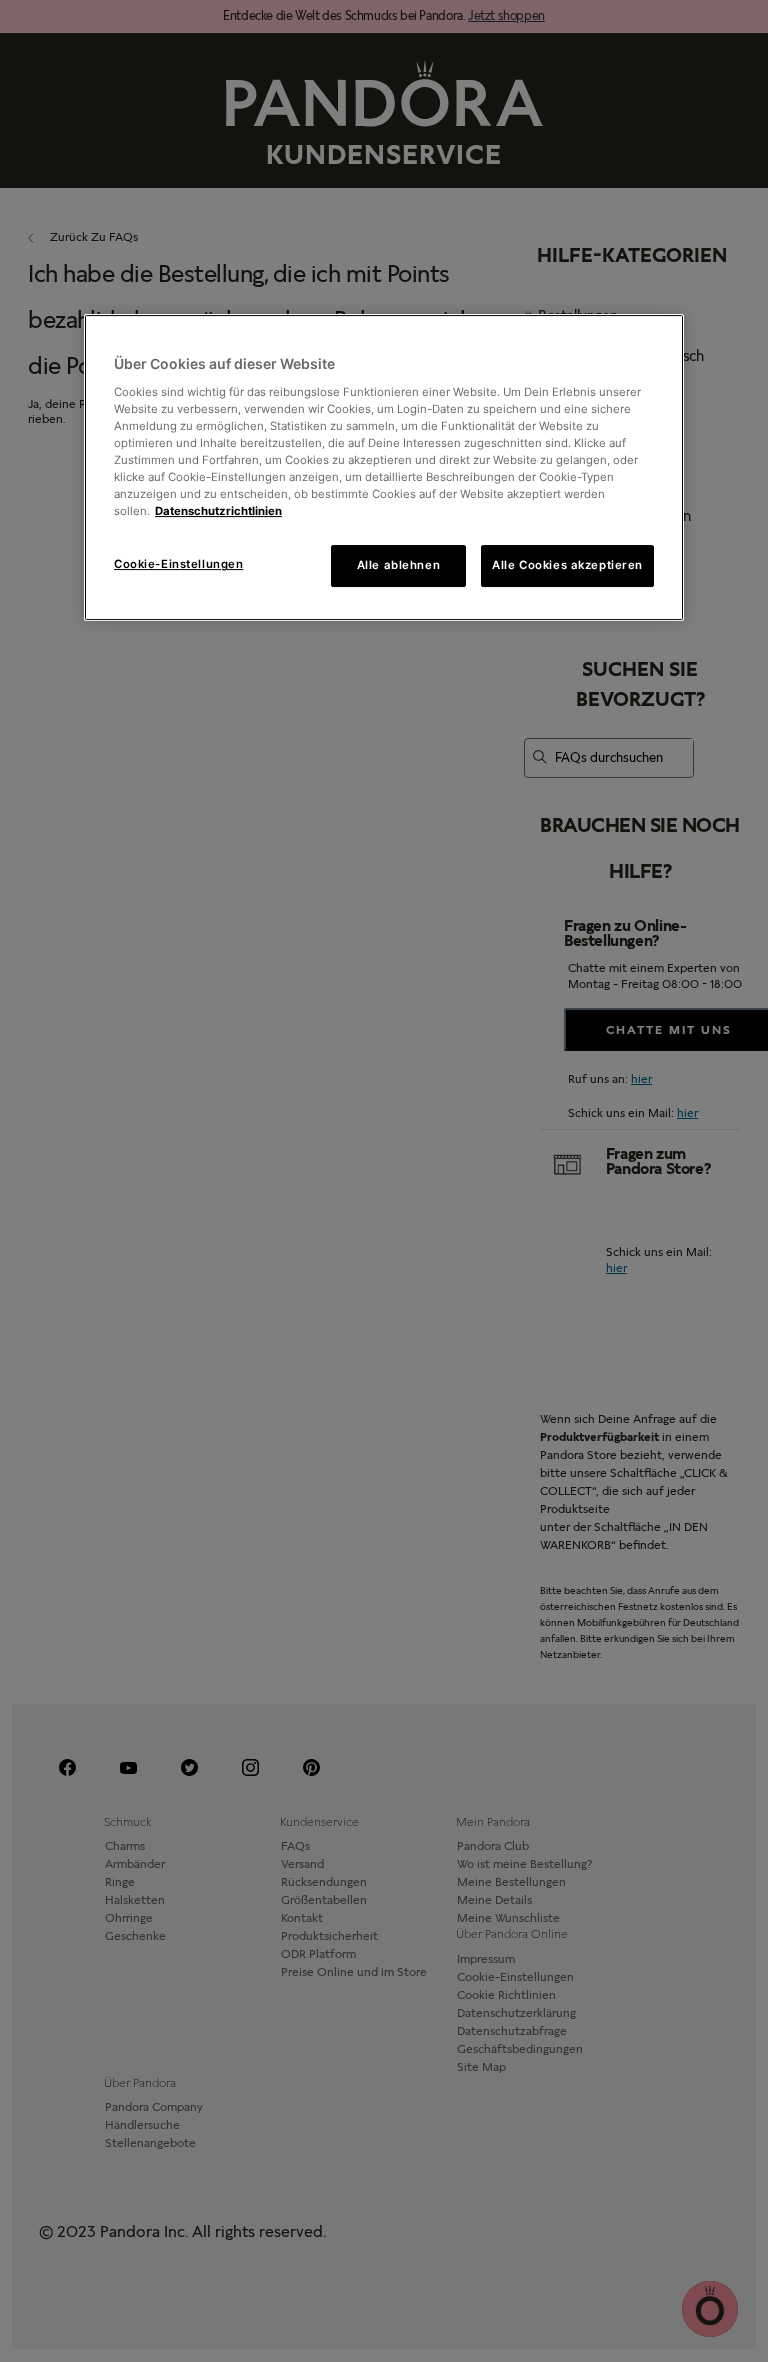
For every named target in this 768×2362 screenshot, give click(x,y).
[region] (384, 467)
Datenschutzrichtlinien (218, 511)
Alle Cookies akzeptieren (567, 565)
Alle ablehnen (398, 565)
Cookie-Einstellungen (178, 564)
